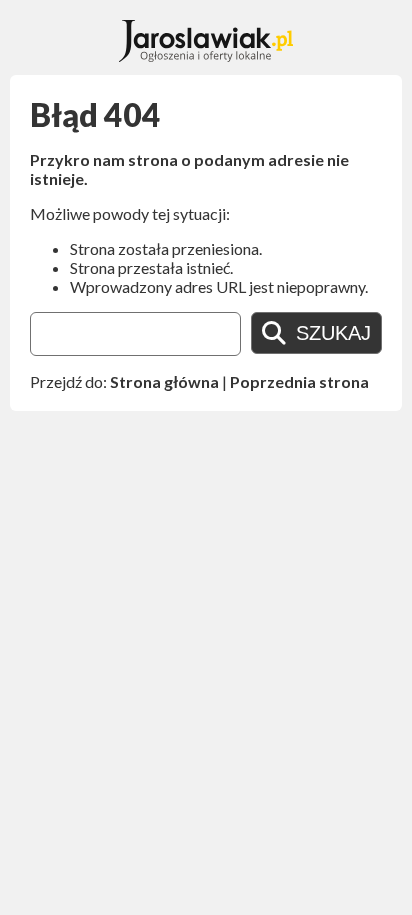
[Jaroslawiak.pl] (206, 55)
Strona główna (164, 381)
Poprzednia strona (299, 381)
